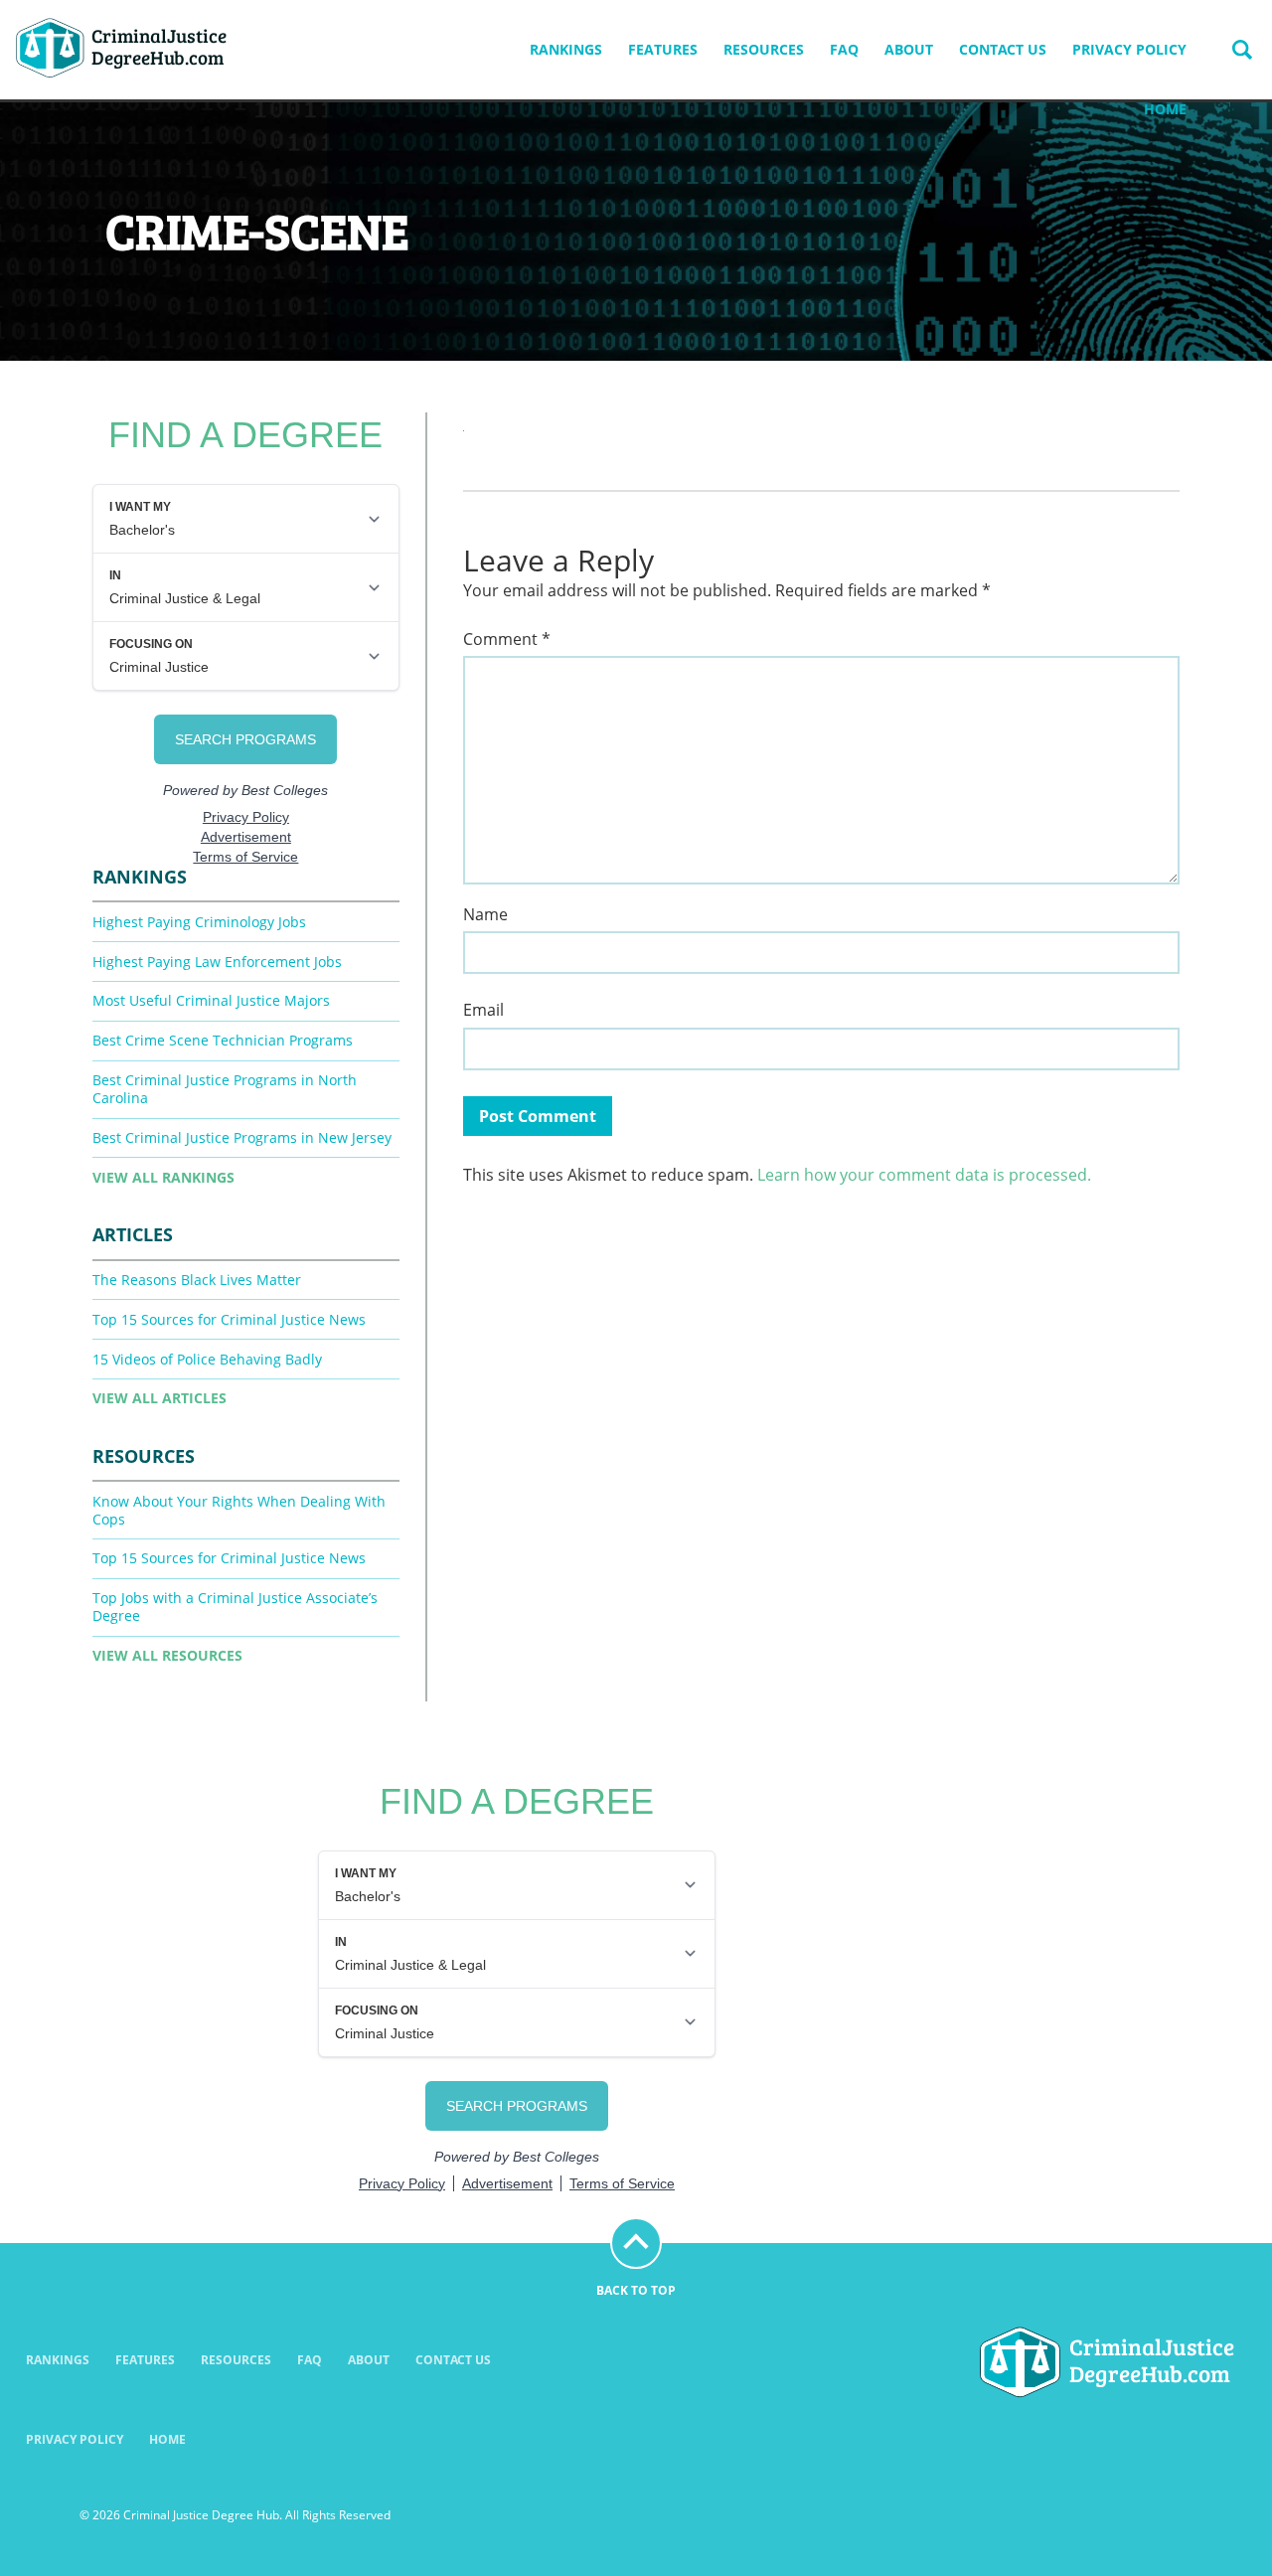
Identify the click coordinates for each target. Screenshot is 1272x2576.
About (909, 49)
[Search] (1242, 50)
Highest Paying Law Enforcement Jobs (217, 962)
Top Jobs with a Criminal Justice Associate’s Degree (235, 1607)
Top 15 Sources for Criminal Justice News (229, 1319)
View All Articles (159, 1398)
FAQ (844, 49)
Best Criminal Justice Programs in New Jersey (242, 1137)
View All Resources (167, 1655)
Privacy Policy (1129, 49)
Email (483, 1010)
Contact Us (1003, 49)
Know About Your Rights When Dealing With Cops (239, 1510)
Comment (507, 640)
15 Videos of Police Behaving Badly (207, 1359)
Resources (764, 49)
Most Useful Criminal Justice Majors (211, 1000)
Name (485, 915)
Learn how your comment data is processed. (924, 1175)
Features (663, 49)
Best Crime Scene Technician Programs (223, 1040)
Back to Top (636, 2290)
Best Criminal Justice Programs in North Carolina (225, 1089)
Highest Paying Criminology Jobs (199, 922)
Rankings (566, 49)
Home (1165, 109)
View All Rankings (163, 1177)
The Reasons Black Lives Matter (197, 1280)
